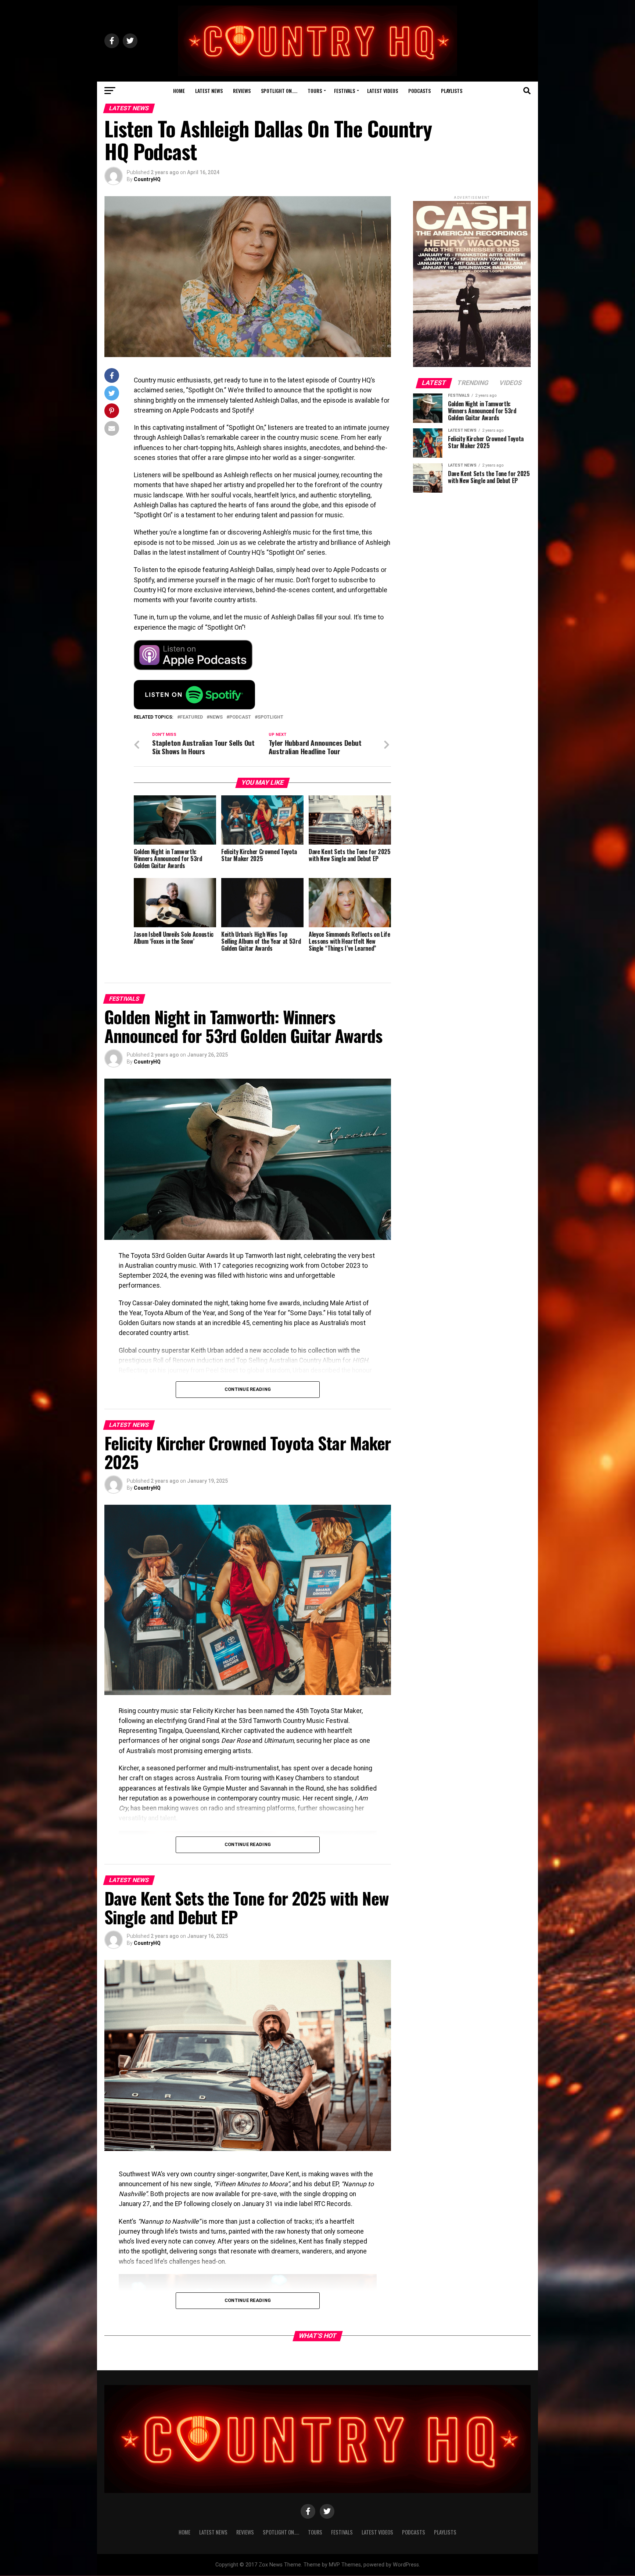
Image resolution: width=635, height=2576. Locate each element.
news (216, 717)
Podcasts (419, 91)
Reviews (242, 91)
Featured (191, 717)
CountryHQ (147, 179)
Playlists (452, 91)
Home (179, 91)
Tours (315, 91)
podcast (240, 717)
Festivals (345, 91)
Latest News (209, 91)
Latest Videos (383, 91)
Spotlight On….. (279, 91)
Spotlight (270, 717)
